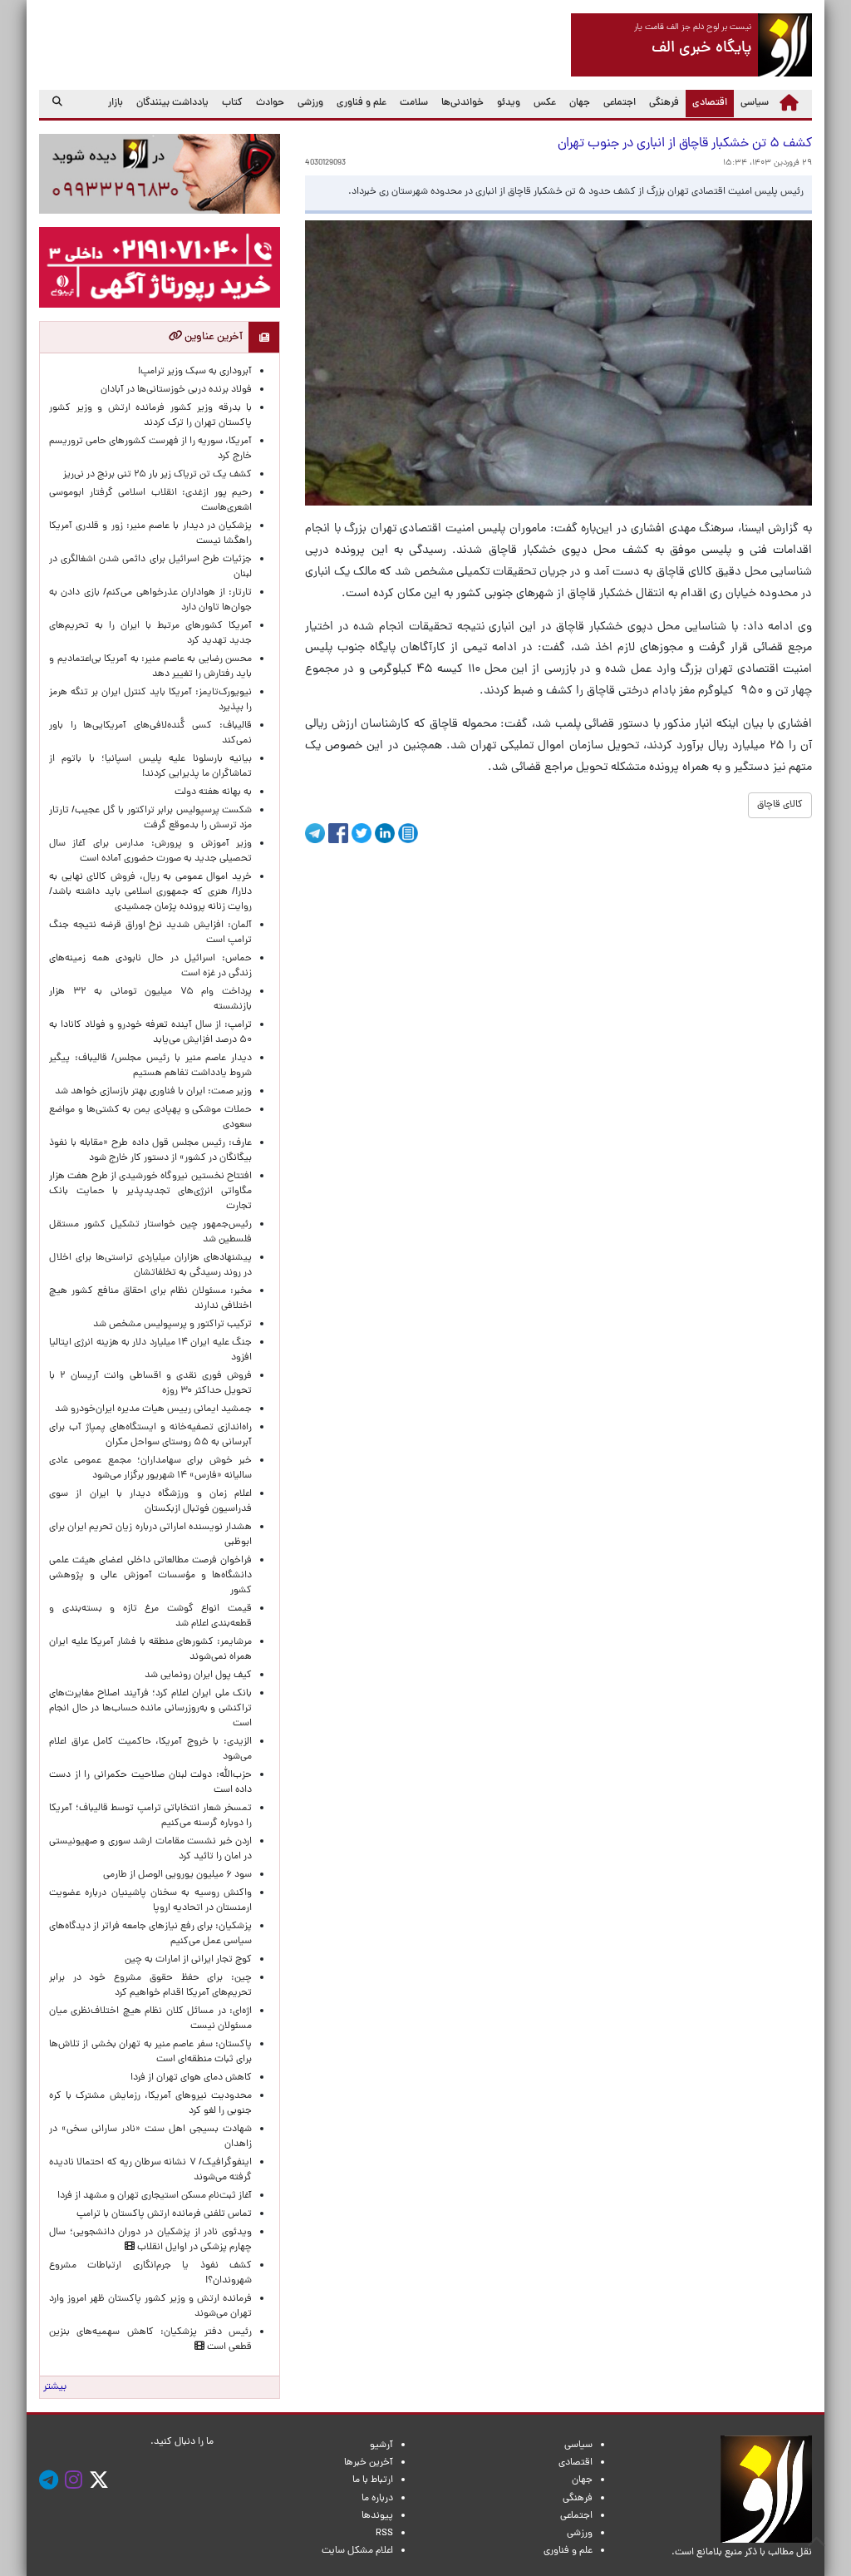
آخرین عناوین (212, 337)
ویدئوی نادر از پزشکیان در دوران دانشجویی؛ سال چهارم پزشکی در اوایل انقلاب (150, 2240)
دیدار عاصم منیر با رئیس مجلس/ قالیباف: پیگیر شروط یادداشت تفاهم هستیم (150, 1066)
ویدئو (509, 103)
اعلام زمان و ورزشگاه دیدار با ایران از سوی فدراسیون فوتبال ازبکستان (150, 1502)
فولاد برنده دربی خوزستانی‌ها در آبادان (176, 390)
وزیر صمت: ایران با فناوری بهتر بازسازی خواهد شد (153, 1092)
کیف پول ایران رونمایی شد (198, 1675)
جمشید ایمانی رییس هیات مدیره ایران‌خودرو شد (153, 1409)
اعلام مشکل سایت (357, 2551)
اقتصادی (706, 103)
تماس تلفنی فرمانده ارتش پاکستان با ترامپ (164, 2214)
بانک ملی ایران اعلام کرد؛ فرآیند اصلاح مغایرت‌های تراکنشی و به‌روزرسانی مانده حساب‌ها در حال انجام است (150, 1709)
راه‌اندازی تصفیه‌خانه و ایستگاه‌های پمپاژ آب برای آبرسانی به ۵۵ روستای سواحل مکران (150, 1435)
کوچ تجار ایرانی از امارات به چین (188, 1960)
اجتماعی (620, 103)
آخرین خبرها (369, 2463)
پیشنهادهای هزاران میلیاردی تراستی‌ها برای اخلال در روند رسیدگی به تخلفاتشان (150, 1266)
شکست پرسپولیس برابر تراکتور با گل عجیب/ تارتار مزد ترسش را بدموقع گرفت (150, 818)
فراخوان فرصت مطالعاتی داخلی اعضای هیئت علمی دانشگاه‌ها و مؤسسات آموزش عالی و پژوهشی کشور (150, 1576)
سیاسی (755, 103)
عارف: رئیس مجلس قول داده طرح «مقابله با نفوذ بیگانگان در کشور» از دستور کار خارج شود (150, 1151)
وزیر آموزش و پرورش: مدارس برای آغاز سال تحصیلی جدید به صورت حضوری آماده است (150, 851)
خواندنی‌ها (462, 103)
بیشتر (55, 2387)
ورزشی (310, 103)
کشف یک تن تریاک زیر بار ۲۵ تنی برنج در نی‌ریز (157, 475)
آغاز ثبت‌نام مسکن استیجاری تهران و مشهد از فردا (155, 2196)
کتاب (232, 103)
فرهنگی (664, 103)
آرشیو (381, 2445)
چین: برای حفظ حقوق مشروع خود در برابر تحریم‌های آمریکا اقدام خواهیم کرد (150, 1986)
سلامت (414, 103)
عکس (545, 103)
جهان (580, 103)
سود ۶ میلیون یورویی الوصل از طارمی (177, 1875)
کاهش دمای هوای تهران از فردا (191, 2078)
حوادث (270, 103)
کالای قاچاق (780, 805)
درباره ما (377, 2499)
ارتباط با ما (373, 2480)
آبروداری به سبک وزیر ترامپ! (195, 372)
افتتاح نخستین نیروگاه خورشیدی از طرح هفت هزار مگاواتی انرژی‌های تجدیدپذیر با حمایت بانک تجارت (150, 1192)
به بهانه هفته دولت (213, 792)
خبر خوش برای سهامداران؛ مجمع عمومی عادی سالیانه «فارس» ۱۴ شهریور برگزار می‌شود (150, 1468)
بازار (116, 103)
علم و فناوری (362, 103)
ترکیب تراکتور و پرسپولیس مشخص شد (172, 1325)
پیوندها (377, 2516)
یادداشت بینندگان (172, 103)
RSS (384, 2534)
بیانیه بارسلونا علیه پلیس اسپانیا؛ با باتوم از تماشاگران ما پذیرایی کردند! (150, 767)
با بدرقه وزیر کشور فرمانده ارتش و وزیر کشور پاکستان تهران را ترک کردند (150, 416)
